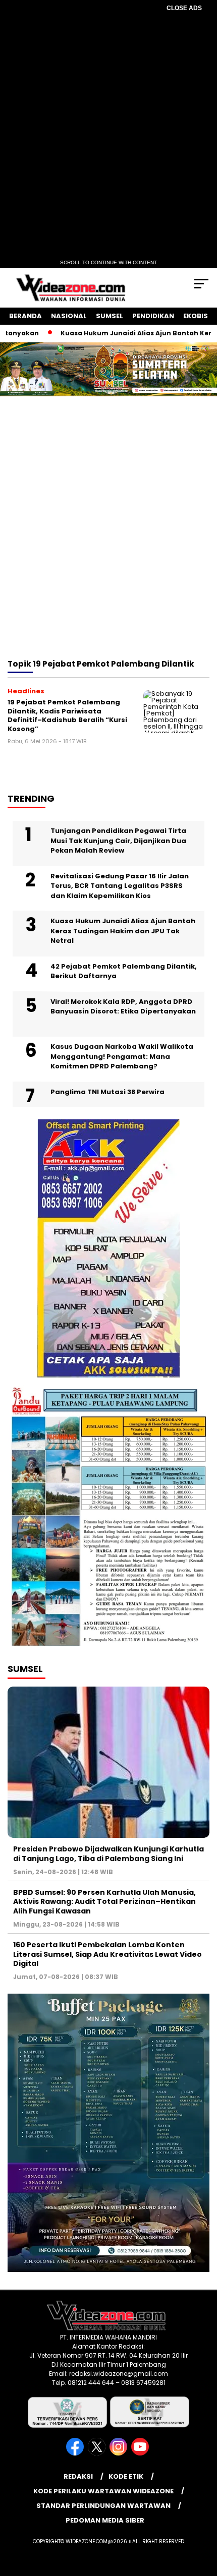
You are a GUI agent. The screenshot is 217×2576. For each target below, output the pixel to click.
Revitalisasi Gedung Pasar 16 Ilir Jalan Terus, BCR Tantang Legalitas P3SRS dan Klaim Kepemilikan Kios (120, 886)
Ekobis (196, 316)
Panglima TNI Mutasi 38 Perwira (107, 1092)
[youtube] (141, 2453)
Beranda (25, 316)
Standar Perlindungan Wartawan (103, 2506)
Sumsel (110, 316)
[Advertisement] (108, 541)
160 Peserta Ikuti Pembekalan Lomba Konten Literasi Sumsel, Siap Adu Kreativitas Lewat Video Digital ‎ (107, 1954)
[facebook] (76, 2453)
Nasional (69, 316)
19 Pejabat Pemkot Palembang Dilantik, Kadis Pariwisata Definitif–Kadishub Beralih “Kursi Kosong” (67, 715)
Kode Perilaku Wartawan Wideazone (103, 2491)
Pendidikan (153, 316)
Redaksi (78, 2476)
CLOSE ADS (184, 8)
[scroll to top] (202, 2518)
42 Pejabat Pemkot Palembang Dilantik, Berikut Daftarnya (124, 971)
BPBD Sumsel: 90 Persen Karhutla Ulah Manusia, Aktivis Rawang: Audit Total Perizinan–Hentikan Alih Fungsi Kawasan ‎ (104, 1901)
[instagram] (119, 2453)
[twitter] (98, 2453)
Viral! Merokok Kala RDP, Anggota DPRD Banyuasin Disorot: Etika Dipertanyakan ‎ (123, 1007)
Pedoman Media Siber (105, 2520)
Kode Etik (126, 2476)
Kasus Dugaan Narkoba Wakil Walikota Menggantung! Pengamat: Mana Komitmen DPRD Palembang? (122, 1056)
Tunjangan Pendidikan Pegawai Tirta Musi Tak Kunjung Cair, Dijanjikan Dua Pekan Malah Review (118, 841)
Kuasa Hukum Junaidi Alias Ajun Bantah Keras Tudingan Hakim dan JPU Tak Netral (123, 931)
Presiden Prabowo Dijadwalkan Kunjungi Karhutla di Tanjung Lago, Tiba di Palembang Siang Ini (108, 1853)
